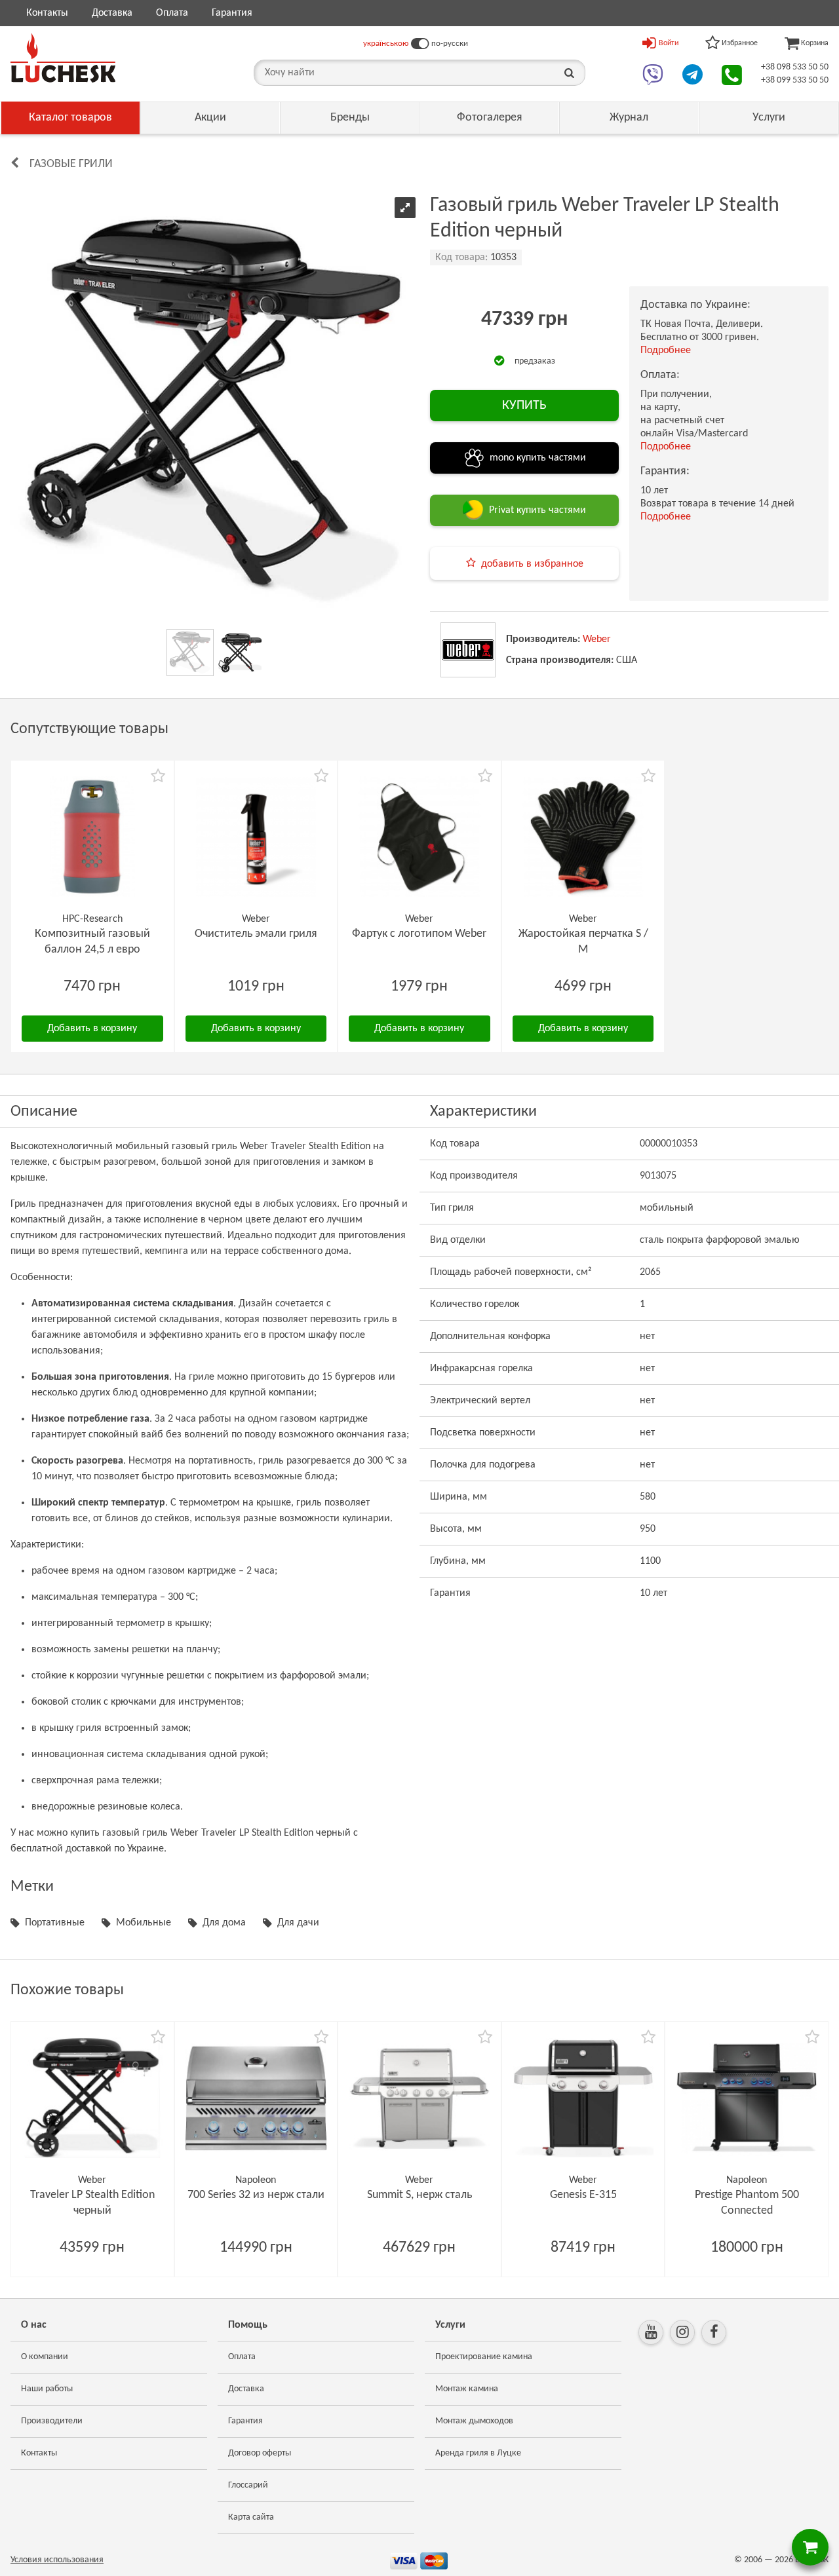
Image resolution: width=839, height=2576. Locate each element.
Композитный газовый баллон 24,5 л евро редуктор (92, 950)
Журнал (629, 118)
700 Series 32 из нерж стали (256, 2195)
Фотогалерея (490, 118)
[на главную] (63, 58)
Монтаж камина (467, 2389)
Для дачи (298, 1923)
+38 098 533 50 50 (795, 67)
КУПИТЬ (524, 406)
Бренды (350, 118)
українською (386, 44)
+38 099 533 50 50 (795, 80)
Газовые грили (71, 164)
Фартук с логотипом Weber (419, 934)
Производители (52, 2421)
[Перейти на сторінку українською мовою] (420, 44)
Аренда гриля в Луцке (478, 2453)
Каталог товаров (70, 118)
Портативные (55, 1923)
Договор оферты (260, 2453)
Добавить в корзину (92, 1029)
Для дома (224, 1923)
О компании (45, 2357)
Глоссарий (248, 2485)
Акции (210, 118)
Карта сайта (251, 2517)
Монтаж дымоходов (474, 2421)
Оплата (172, 13)
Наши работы (47, 2389)
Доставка (112, 13)
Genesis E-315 (583, 2195)
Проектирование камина (484, 2357)
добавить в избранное (532, 564)
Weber (597, 639)
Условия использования (57, 2560)
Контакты (47, 13)
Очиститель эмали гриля (256, 934)
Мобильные (144, 1923)
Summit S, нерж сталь (419, 2195)
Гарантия (232, 13)
